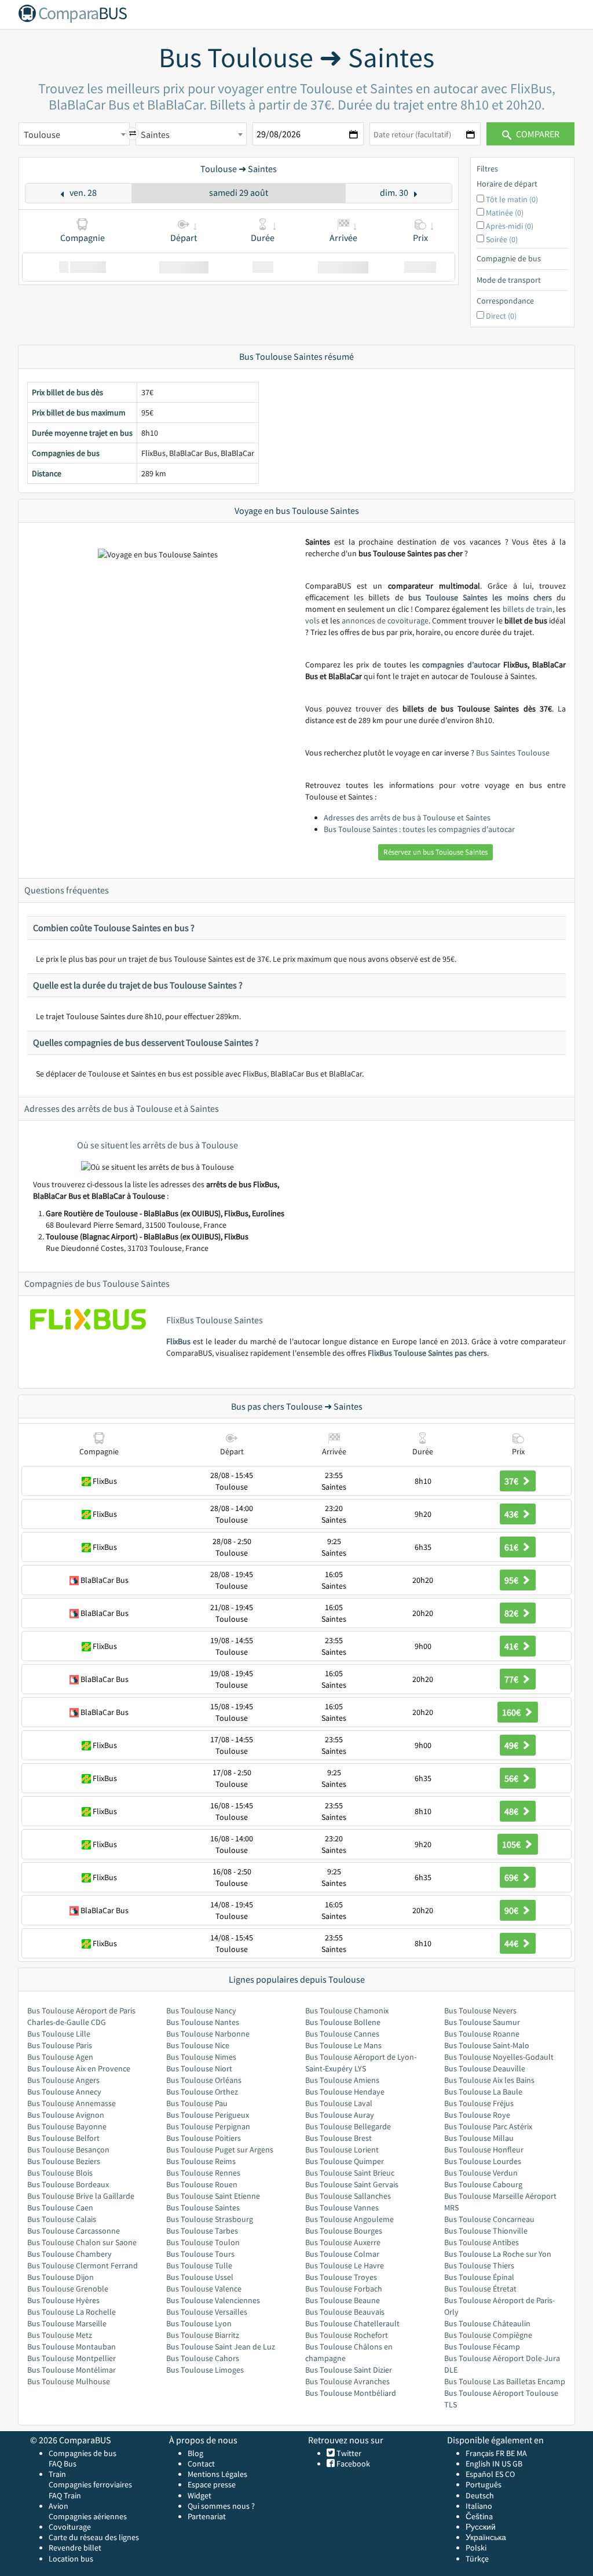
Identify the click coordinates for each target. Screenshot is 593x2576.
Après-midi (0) (510, 226)
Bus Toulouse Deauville (485, 2068)
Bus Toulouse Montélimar (72, 2370)
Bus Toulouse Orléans (204, 2080)
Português (484, 2484)
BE (510, 2453)
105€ (512, 1844)
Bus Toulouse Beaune (343, 2300)
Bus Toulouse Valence (204, 2289)
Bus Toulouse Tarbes (202, 2231)
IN (496, 2464)
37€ (512, 1481)
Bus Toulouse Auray (340, 2115)
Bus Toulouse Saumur (482, 2022)
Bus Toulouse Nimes (201, 2057)
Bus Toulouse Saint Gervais (352, 2184)
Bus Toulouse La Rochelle (72, 2312)
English (478, 2464)
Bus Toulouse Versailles (207, 2312)
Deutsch (480, 2495)
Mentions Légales (217, 2474)
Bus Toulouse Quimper (345, 2161)
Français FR (485, 2453)
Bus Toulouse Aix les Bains (489, 2080)
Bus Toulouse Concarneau (489, 2219)
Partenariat (207, 2516)
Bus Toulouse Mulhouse (69, 2381)
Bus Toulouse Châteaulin (487, 2323)
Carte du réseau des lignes (94, 2537)
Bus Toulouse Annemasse (72, 2103)
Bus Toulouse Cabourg (483, 2184)
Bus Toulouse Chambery (69, 2254)
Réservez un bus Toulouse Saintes (435, 852)
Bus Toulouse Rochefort (347, 2335)
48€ (512, 1811)
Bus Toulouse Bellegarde (348, 2126)
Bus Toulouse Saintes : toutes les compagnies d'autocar (419, 829)
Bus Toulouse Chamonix (347, 2011)
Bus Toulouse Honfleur (484, 2150)
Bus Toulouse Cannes (342, 2034)
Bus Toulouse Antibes (482, 2242)
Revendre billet (75, 2548)
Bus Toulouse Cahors (203, 2358)
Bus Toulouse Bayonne (67, 2126)
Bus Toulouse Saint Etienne (213, 2196)
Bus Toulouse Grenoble (68, 2289)
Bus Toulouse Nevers (480, 2011)
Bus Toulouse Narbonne (208, 2034)
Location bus (71, 2559)
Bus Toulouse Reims (201, 2161)
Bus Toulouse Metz (60, 2335)
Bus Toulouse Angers (63, 2080)
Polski (476, 2548)
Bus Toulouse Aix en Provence (79, 2068)
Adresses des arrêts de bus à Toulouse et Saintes (407, 818)
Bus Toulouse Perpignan (208, 2126)
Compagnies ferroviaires (90, 2484)
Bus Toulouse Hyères (63, 2300)
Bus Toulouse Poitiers (204, 2138)
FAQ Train (65, 2495)
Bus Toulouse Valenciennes (213, 2300)
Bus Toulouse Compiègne (488, 2335)
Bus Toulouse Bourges (344, 2231)
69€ (512, 1877)
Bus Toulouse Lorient (342, 2150)
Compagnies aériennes (88, 2516)
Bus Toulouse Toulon (203, 2242)
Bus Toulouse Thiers (479, 2265)
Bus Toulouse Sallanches (348, 2196)
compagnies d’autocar (461, 665)
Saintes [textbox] (155, 134)
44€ (512, 1943)
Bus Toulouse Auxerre (343, 2242)
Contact (201, 2464)
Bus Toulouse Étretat (480, 2289)
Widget (200, 2495)
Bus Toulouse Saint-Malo (487, 2045)
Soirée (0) (502, 239)
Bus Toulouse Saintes (203, 2208)
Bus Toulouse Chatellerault (352, 2323)
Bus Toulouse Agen (60, 2057)
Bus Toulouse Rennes (203, 2173)
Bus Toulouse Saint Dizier (349, 2370)
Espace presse (212, 2484)
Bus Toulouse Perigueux (208, 2115)
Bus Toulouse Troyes (341, 2277)
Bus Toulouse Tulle (199, 2265)
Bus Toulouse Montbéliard (351, 2393)
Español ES (485, 2474)
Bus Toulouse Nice (198, 2045)
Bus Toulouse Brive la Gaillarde (81, 2196)
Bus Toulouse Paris (60, 2045)
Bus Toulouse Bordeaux (68, 2184)
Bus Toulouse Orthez (202, 2092)
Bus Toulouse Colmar (342, 2254)
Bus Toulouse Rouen (202, 2184)
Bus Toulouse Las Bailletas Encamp (505, 2381)
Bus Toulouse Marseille (67, 2323)
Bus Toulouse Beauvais (345, 2312)
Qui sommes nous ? (221, 2506)
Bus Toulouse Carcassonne (74, 2231)
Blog (195, 2453)
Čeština (479, 2516)
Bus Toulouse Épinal (479, 2277)
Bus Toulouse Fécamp (482, 2347)
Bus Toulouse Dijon (61, 2277)
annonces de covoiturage (385, 621)
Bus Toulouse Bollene (343, 2022)
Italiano (479, 2506)
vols (312, 621)
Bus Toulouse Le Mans (343, 2045)
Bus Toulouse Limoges (205, 2370)
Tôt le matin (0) (512, 199)
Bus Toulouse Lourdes (483, 2161)
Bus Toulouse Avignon (66, 2115)
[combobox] (74, 134)
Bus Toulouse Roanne (482, 2034)
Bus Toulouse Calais (62, 2219)
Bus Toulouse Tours (200, 2254)
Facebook (352, 2464)
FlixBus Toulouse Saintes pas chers (427, 1353)
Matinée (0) (505, 213)
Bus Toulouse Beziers (64, 2161)
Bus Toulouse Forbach (344, 2289)
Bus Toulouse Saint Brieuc (350, 2173)
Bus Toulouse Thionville (486, 2231)
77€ (512, 1679)
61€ (512, 1547)
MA (522, 2453)
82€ (512, 1613)
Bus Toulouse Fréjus (479, 2103)
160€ (512, 1712)
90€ (512, 1910)
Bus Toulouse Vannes (342, 2208)
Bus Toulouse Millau (479, 2138)
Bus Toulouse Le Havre (345, 2265)
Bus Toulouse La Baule (483, 2092)
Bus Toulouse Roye (477, 2115)
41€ (512, 1646)
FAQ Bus (63, 2464)
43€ (512, 1514)
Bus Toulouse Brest (338, 2138)
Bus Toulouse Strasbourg (210, 2219)
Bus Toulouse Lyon (199, 2323)
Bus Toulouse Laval (339, 2103)
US (506, 2464)
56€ (512, 1778)
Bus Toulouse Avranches (347, 2381)
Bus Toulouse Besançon (68, 2150)
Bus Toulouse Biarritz (203, 2335)
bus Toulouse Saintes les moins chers (480, 597)
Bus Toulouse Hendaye (345, 2092)
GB (517, 2464)
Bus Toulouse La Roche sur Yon (498, 2254)
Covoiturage (70, 2527)
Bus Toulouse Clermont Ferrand (83, 2265)
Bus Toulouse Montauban (72, 2347)
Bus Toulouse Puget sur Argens (220, 2150)
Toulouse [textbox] (42, 134)
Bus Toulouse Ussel (200, 2277)
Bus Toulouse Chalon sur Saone (82, 2242)
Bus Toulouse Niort (199, 2068)
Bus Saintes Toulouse (513, 753)
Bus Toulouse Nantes (203, 2022)
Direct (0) (501, 316)
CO (510, 2474)
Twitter (348, 2453)
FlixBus (178, 1341)
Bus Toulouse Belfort (63, 2138)
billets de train (528, 609)
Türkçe (477, 2559)
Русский (481, 2527)
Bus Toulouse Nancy (201, 2011)
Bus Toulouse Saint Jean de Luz (221, 2347)
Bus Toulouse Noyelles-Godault (499, 2057)
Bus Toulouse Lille (59, 2034)
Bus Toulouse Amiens (342, 2080)
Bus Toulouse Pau (197, 2103)
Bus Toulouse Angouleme (349, 2219)
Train (57, 2474)
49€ (512, 1745)
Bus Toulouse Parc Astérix (488, 2126)
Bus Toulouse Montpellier (72, 2358)
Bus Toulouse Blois (60, 2173)
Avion (58, 2506)
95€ (512, 1580)
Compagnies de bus (83, 2453)
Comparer (537, 134)
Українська (486, 2537)
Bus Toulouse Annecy (64, 2092)
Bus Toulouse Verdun (481, 2173)
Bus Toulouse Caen (60, 2208)
